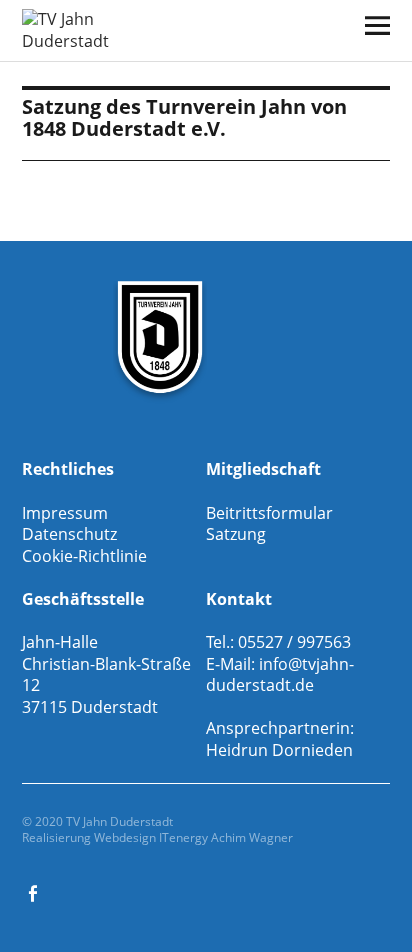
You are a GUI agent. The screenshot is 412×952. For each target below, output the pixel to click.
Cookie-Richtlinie (84, 556)
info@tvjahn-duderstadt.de (280, 675)
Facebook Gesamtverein (35, 892)
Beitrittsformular (269, 513)
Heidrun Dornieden (279, 750)
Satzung (236, 534)
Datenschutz (69, 534)
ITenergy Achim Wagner (226, 837)
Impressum (65, 513)
